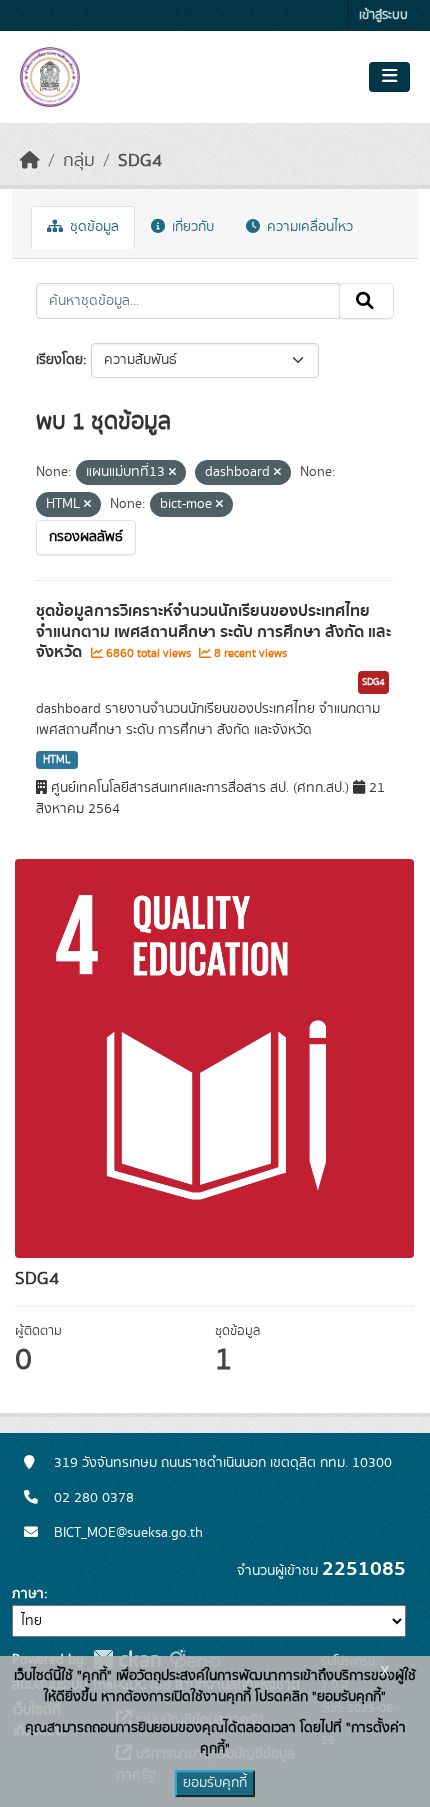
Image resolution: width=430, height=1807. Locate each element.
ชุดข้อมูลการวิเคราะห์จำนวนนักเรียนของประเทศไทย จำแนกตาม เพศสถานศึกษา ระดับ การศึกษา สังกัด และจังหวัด (213, 632)
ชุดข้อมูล (92, 227)
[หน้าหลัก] (30, 161)
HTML (57, 760)
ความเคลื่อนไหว (308, 227)
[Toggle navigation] (389, 77)
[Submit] (366, 301)
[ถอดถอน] (172, 473)
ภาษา (28, 1594)
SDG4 (140, 161)
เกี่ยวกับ (191, 227)
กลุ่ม (79, 161)
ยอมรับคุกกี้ (215, 1783)
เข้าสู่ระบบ (383, 15)
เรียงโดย (59, 360)
